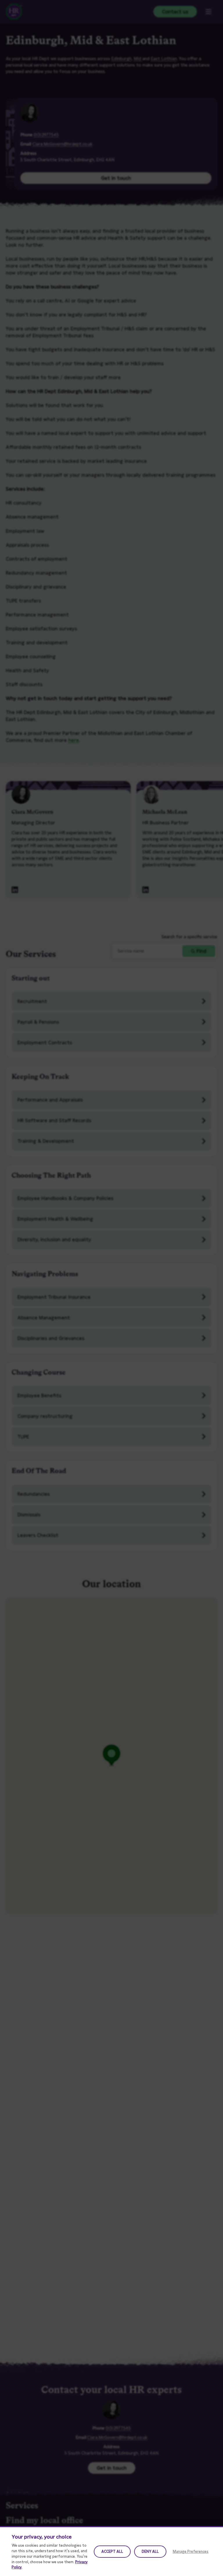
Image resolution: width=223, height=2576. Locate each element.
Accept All (112, 2551)
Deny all (150, 2551)
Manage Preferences (191, 2551)
